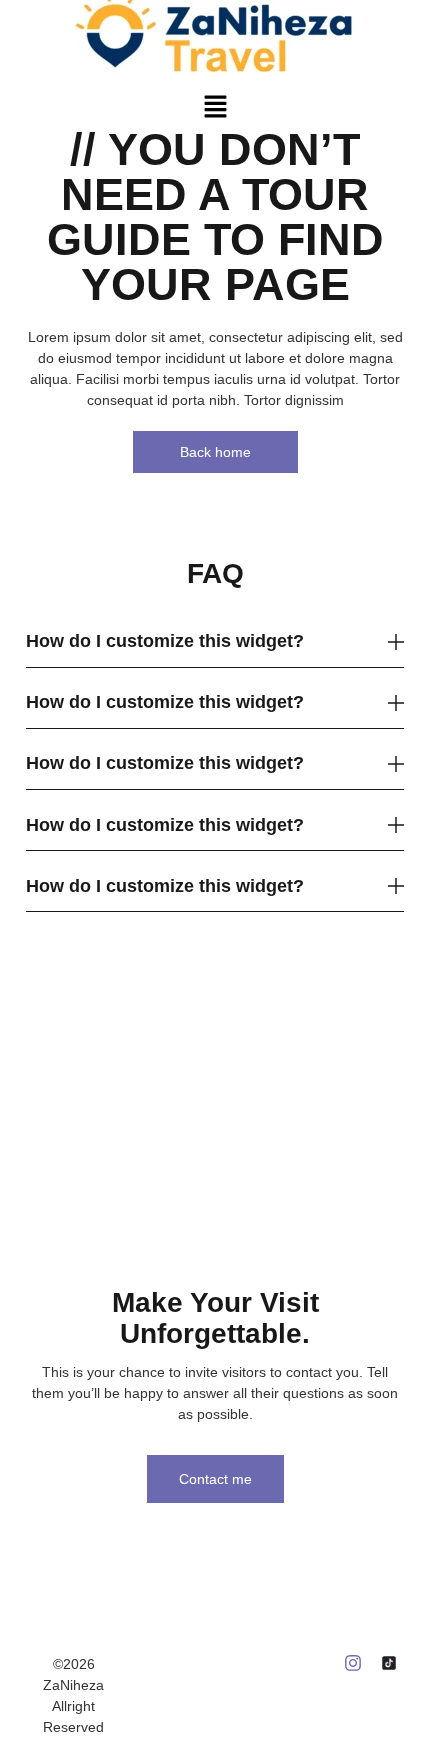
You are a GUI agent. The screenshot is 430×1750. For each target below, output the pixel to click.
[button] (215, 106)
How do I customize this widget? (165, 641)
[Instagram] (353, 1663)
